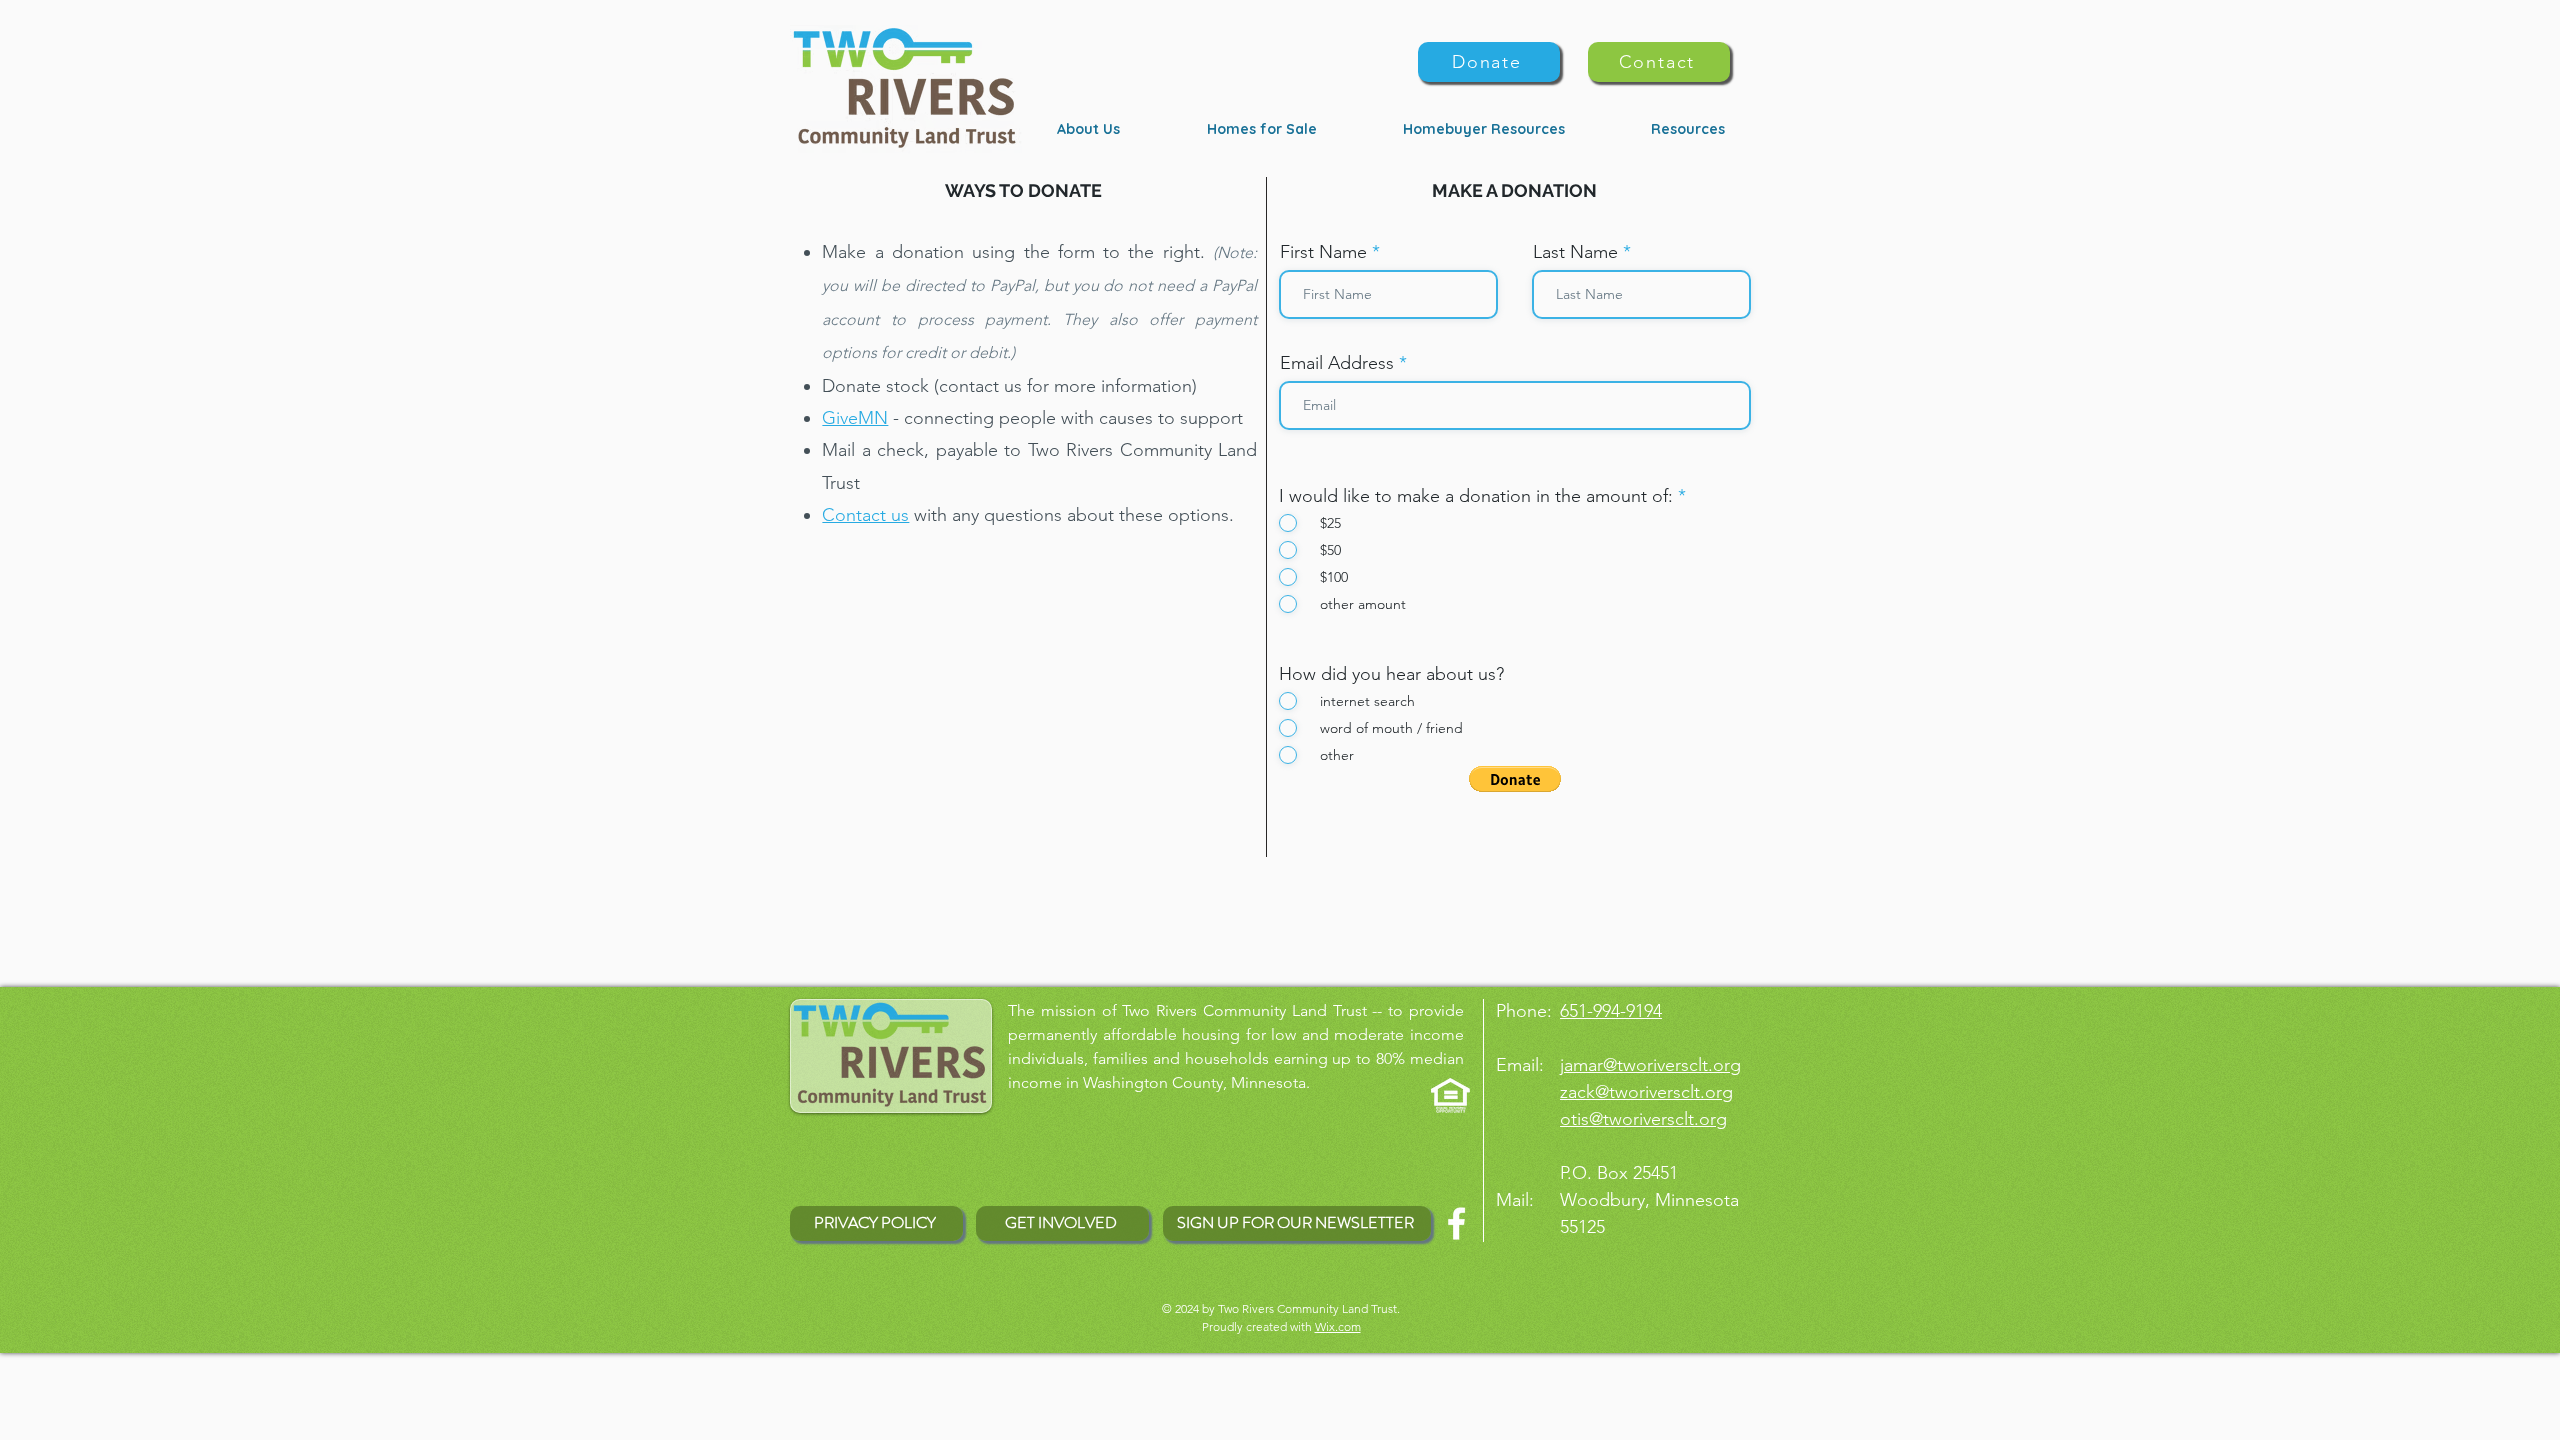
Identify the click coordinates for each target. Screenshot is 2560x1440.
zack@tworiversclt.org (1646, 1092)
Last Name (1575, 252)
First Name (1323, 252)
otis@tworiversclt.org (1643, 1119)
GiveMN (855, 418)
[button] (1515, 779)
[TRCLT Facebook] (1456, 1223)
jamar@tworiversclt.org (1650, 1065)
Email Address (1337, 363)
